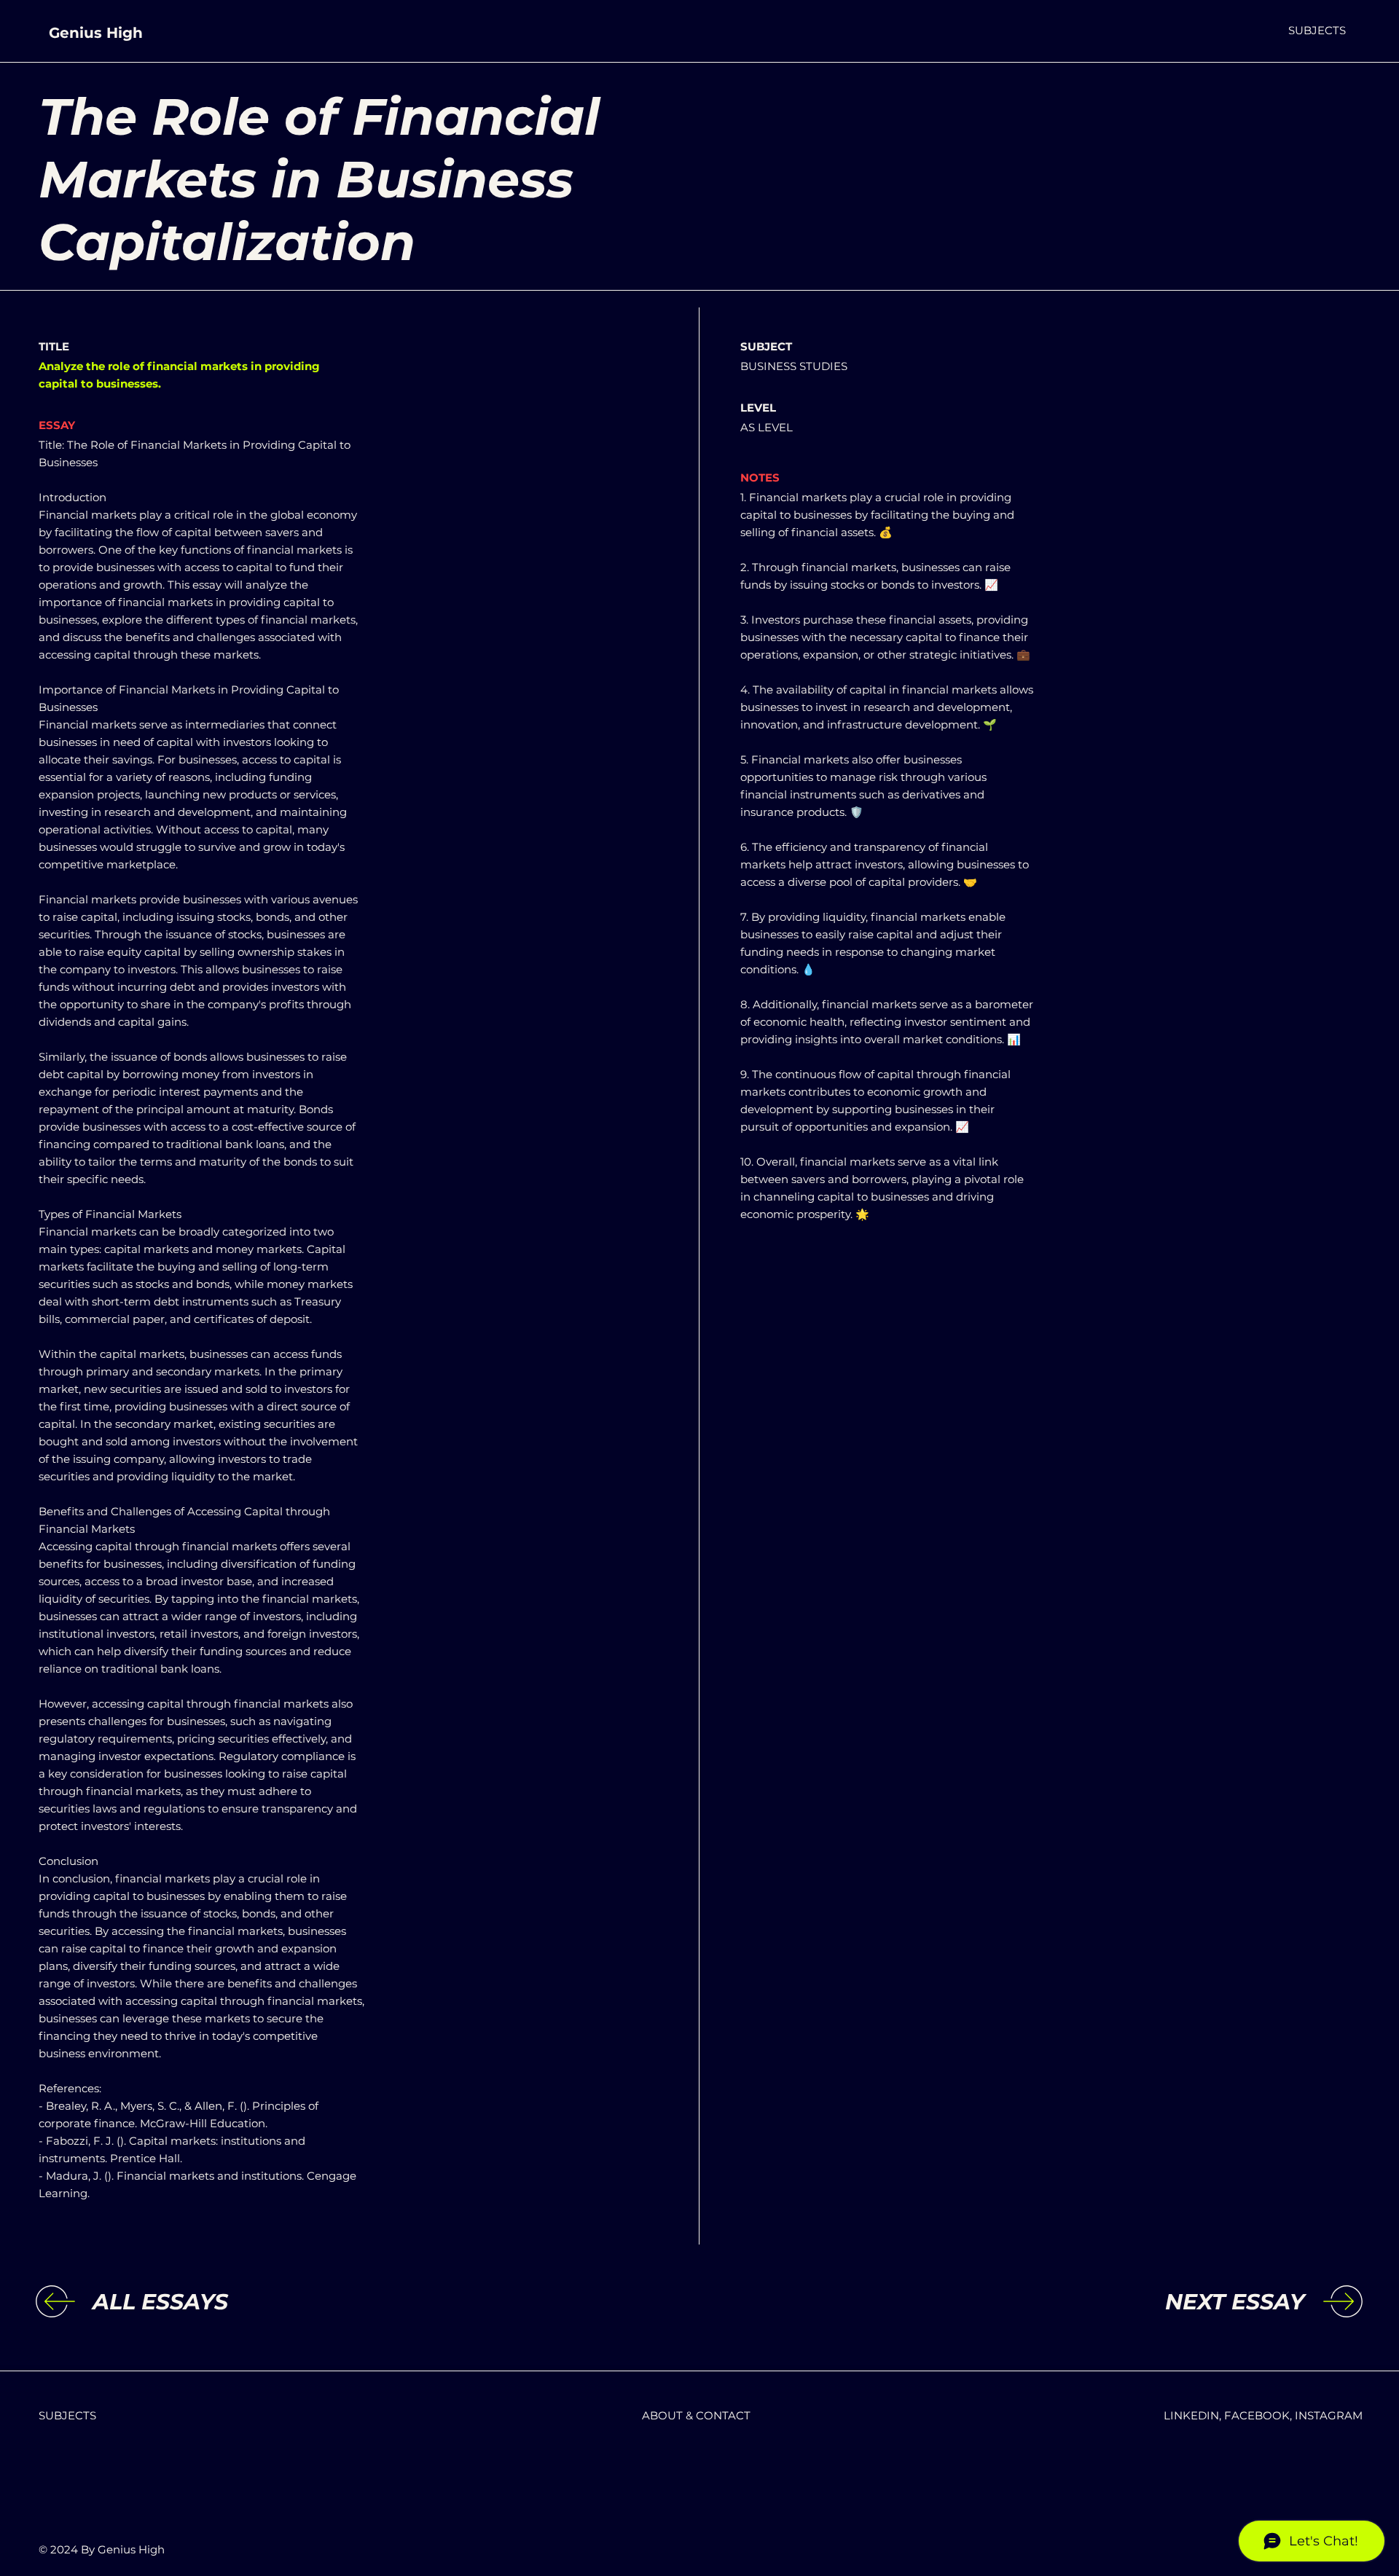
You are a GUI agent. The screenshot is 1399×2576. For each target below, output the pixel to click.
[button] (1317, 30)
